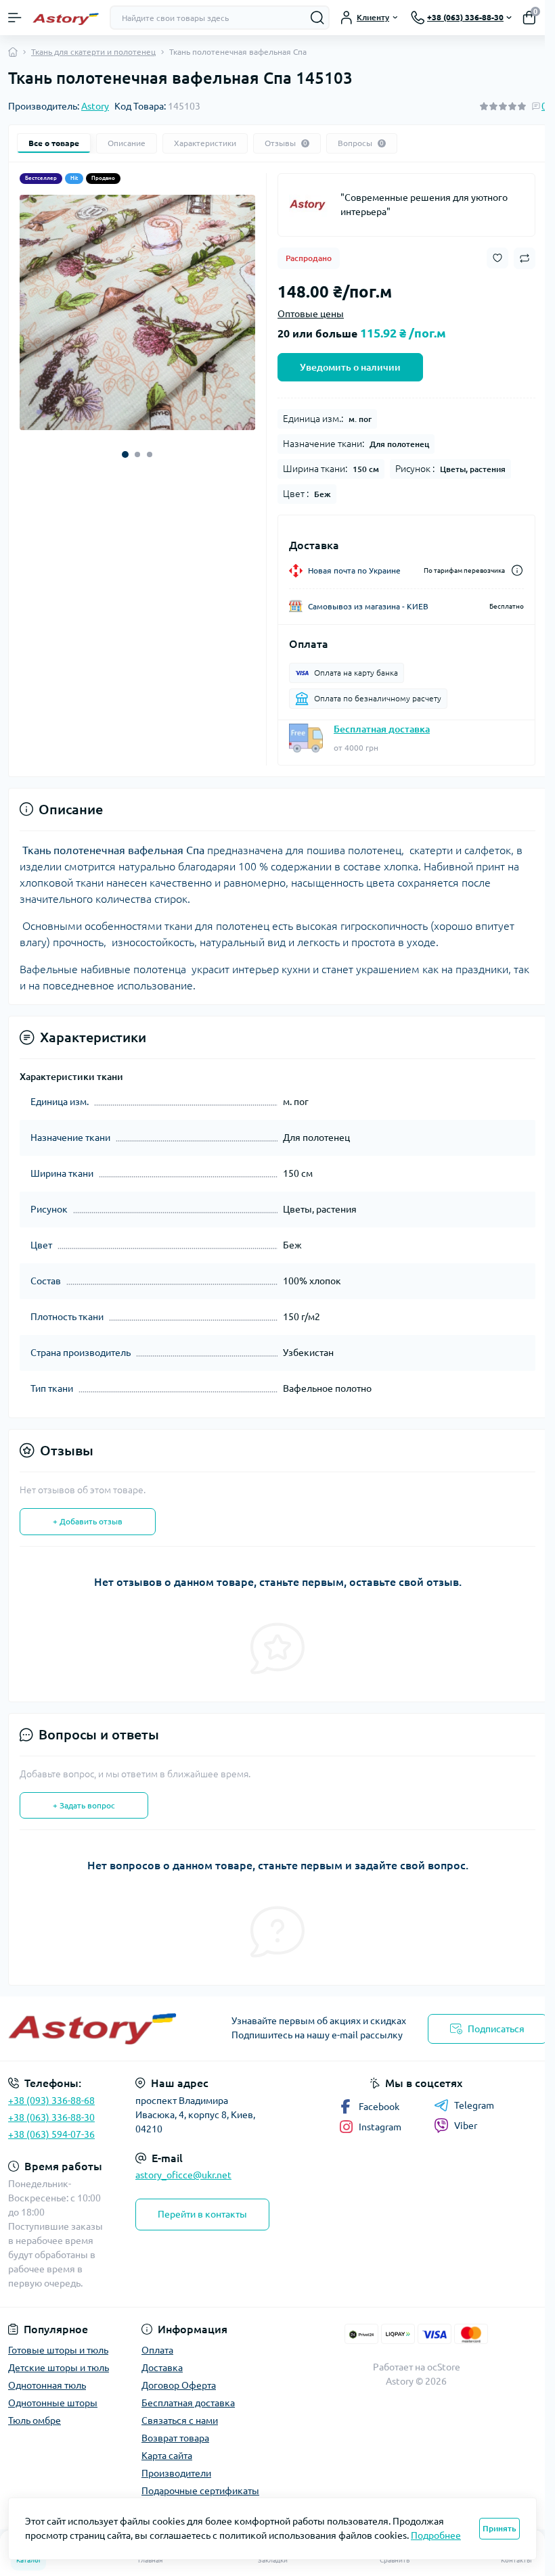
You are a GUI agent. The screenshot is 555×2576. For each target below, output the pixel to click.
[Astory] (309, 205)
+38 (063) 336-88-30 (51, 2117)
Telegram (474, 2105)
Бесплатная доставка (382, 729)
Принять (500, 2528)
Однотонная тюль (47, 2385)
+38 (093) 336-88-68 (51, 2101)
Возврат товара (175, 2438)
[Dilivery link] (517, 570)
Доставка (162, 2368)
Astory (95, 106)
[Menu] (15, 18)
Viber (466, 2126)
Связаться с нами (180, 2420)
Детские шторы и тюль (59, 2368)
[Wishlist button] (497, 258)
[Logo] (66, 18)
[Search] (317, 18)
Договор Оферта (179, 2385)
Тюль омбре (35, 2420)
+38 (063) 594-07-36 (51, 2134)
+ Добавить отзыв (88, 1521)
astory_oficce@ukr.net (183, 2175)
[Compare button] (525, 258)
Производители (176, 2473)
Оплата (157, 2350)
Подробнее (436, 2535)
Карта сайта (167, 2456)
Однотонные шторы (53, 2403)
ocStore (444, 2367)
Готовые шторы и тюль (58, 2350)
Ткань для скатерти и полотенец (93, 52)
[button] (125, 454)
